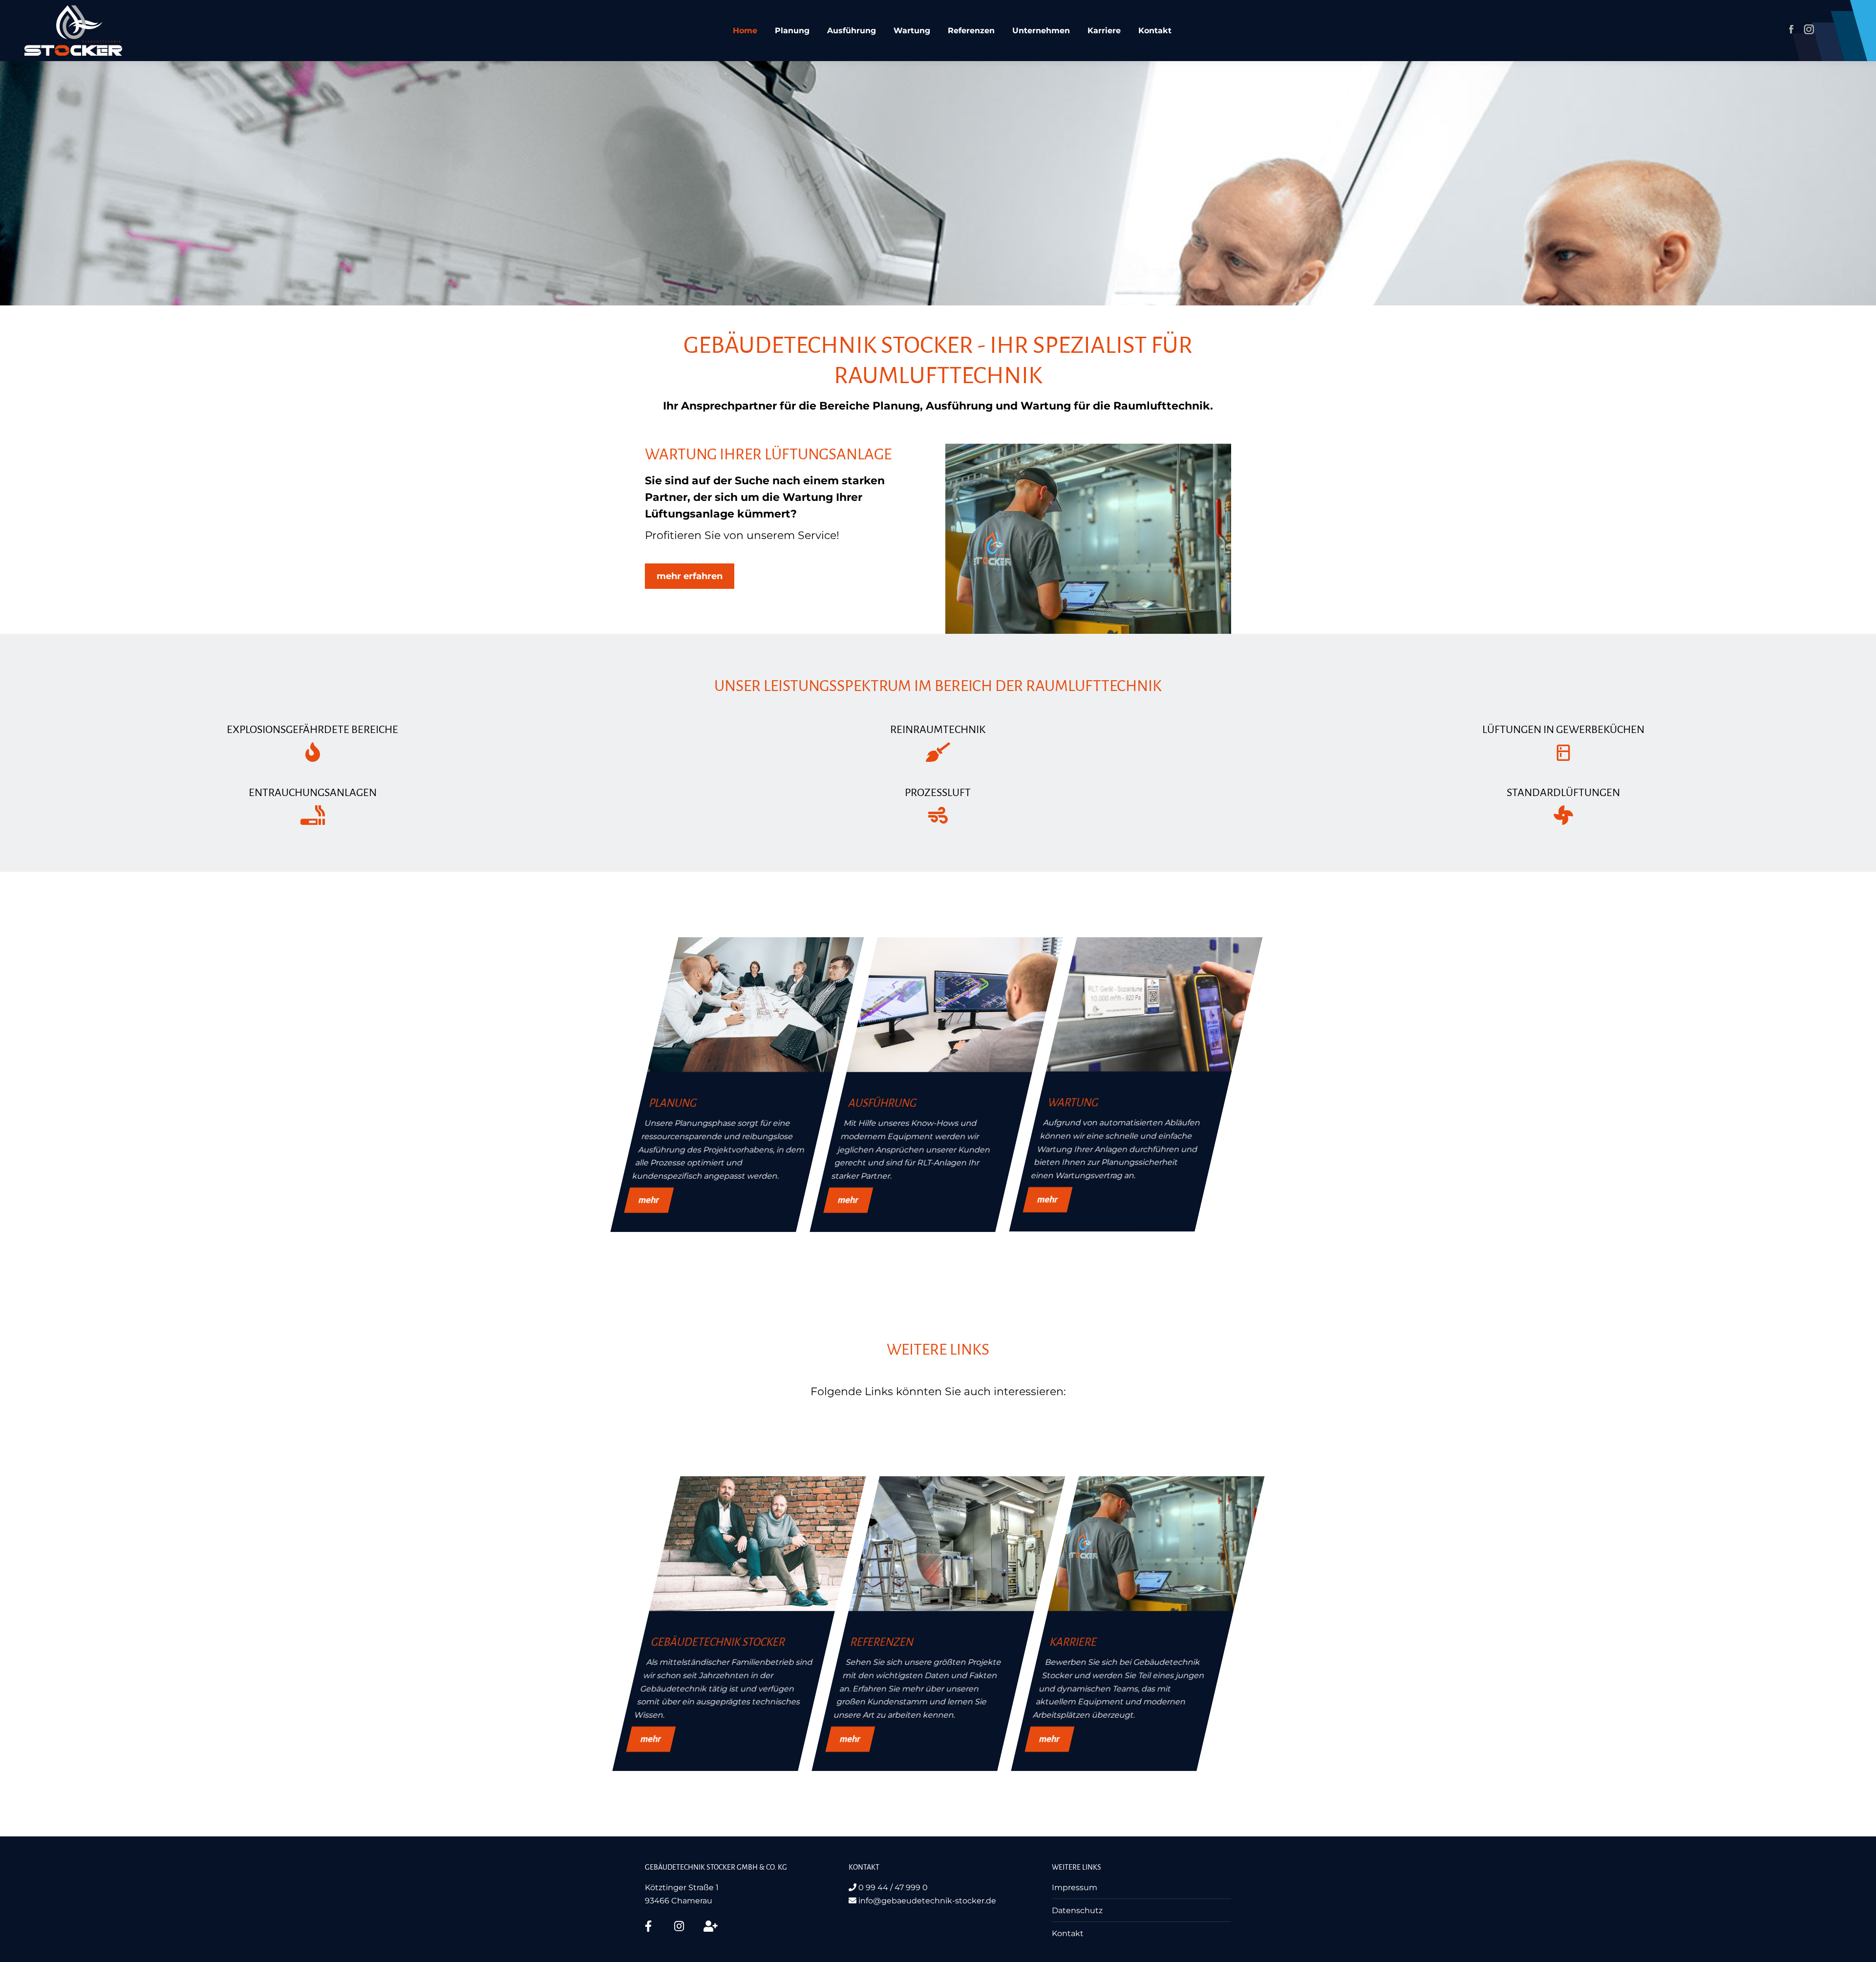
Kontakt (1068, 1933)
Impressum (1075, 1887)
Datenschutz (1077, 1910)
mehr (649, 1200)
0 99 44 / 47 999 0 (892, 1887)
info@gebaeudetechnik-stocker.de (926, 1901)
